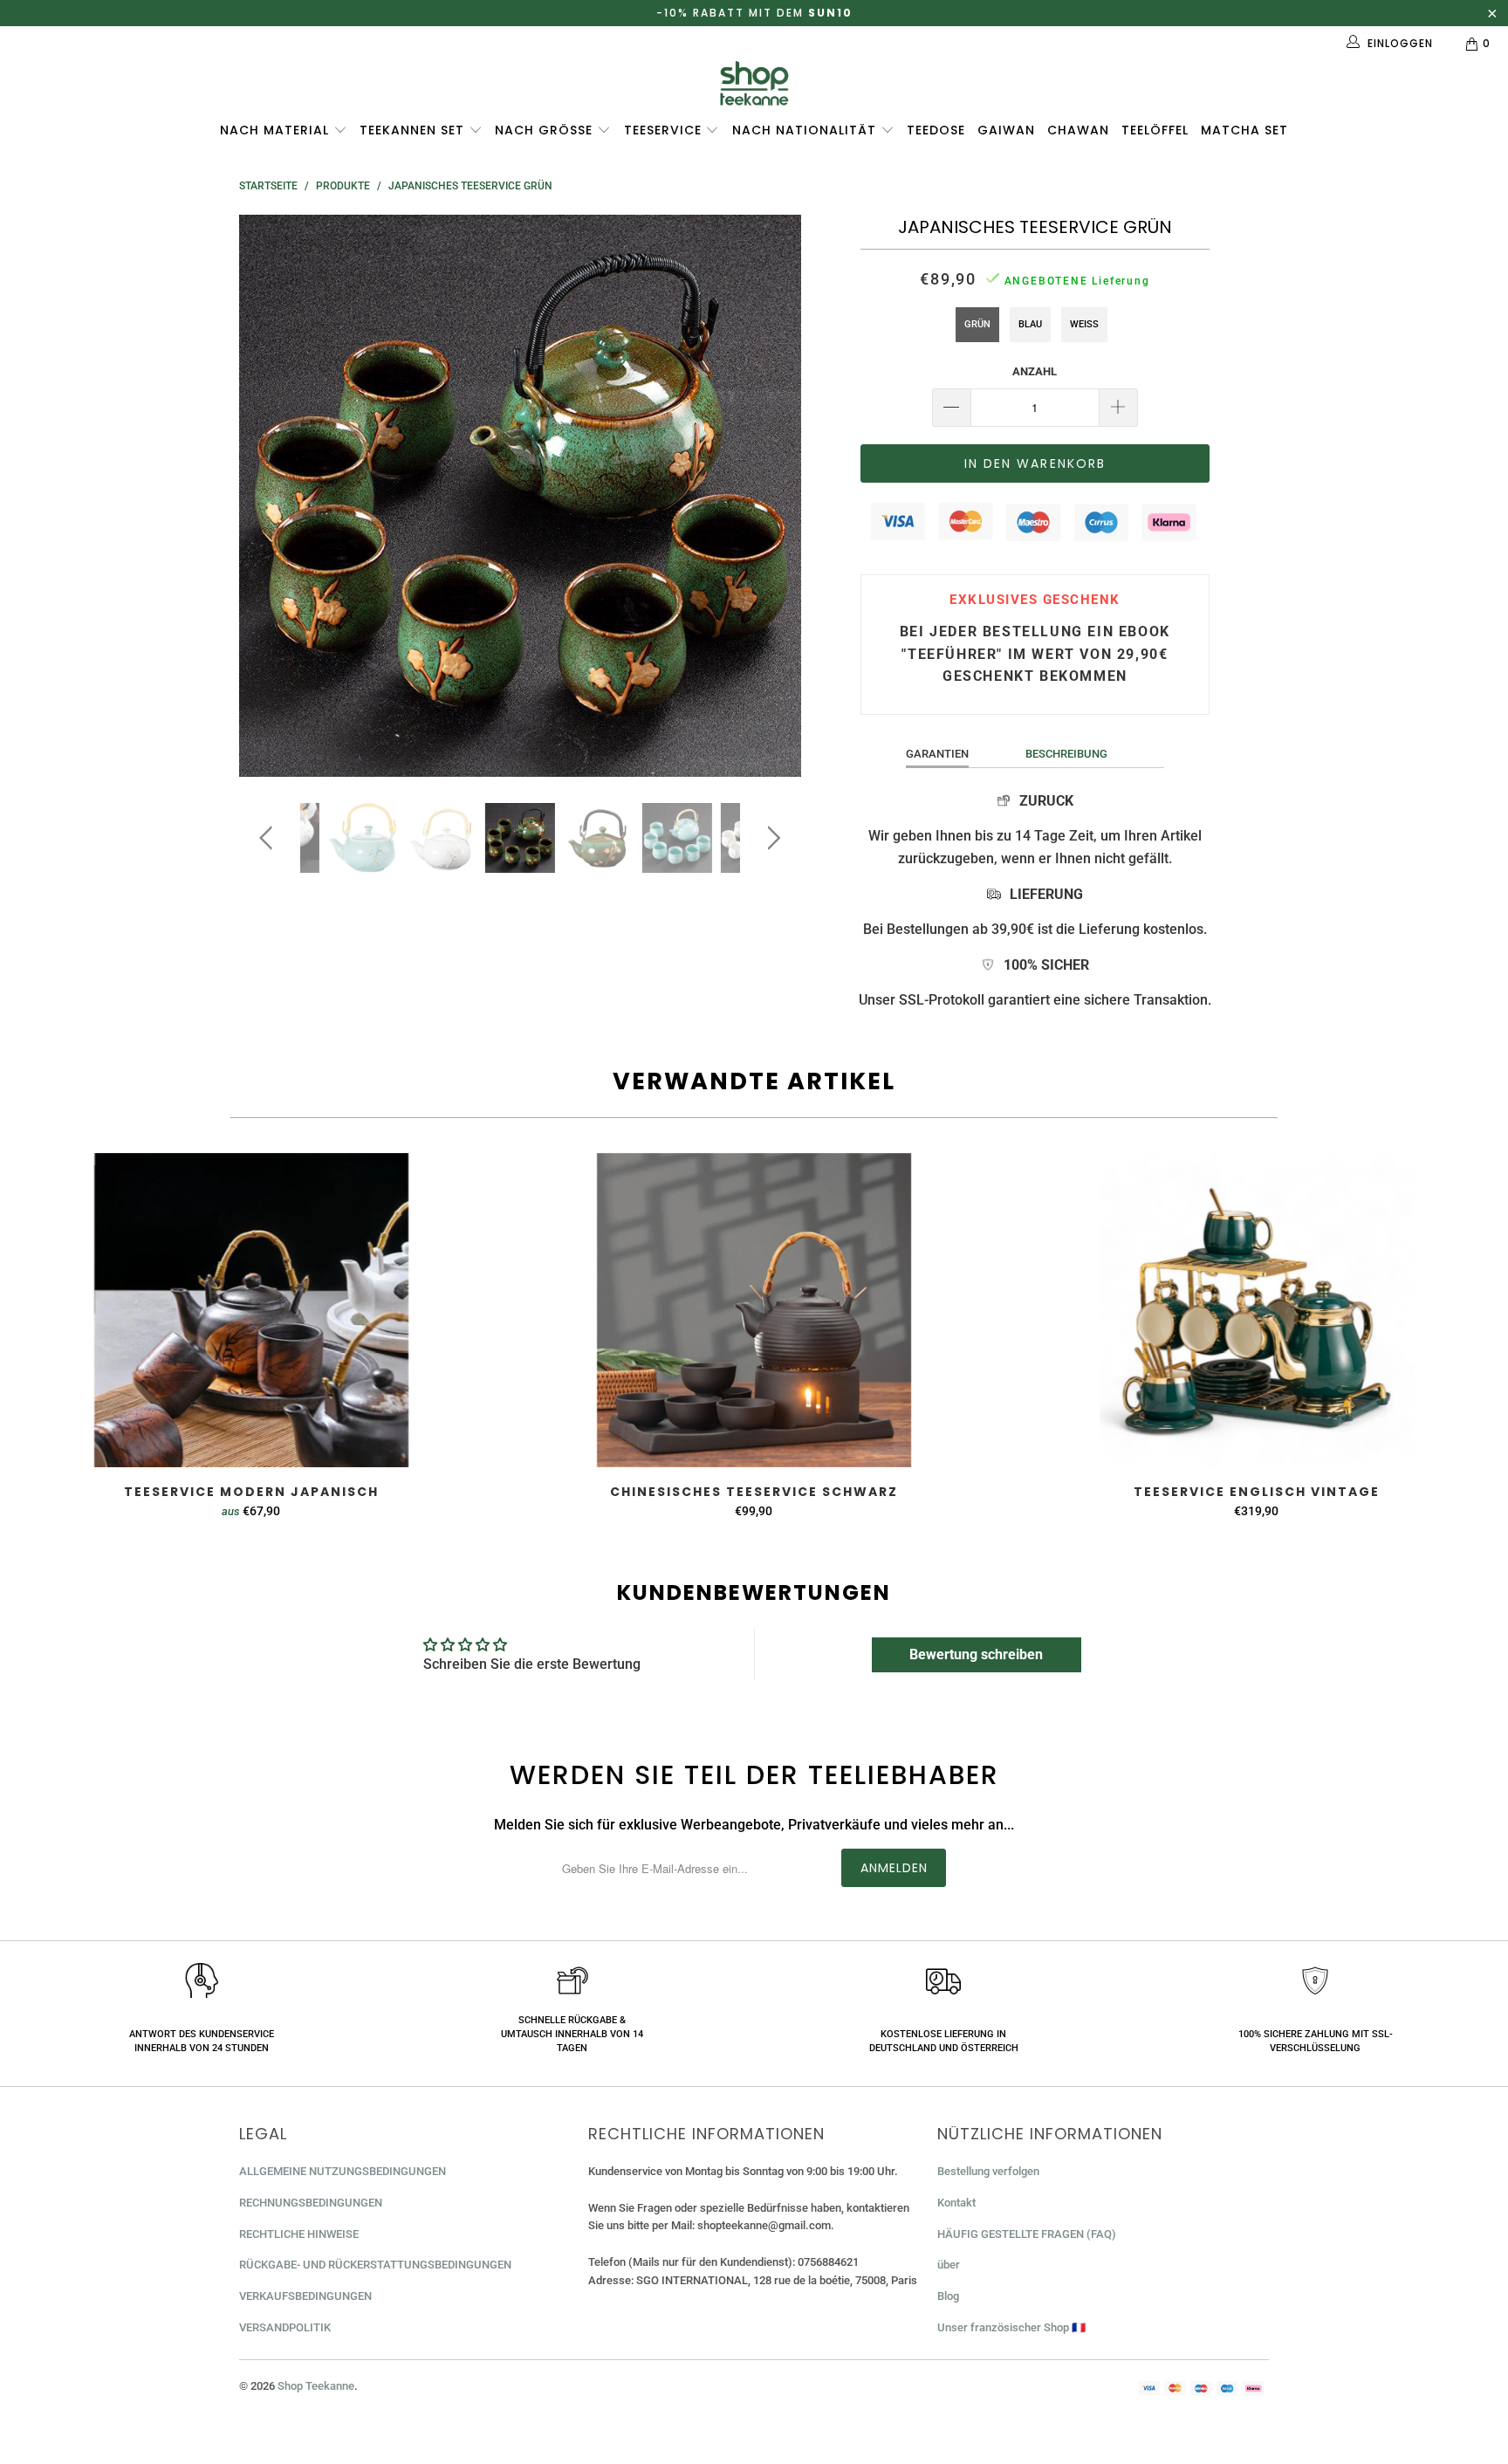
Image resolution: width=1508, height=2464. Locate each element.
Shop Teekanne (316, 2386)
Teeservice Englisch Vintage (1257, 1310)
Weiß (1084, 324)
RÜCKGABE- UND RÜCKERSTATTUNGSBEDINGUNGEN (375, 2265)
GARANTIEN (937, 754)
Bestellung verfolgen (988, 2171)
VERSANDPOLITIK (285, 2327)
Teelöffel (1155, 130)
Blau (1030, 324)
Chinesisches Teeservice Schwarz (754, 1310)
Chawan (1078, 130)
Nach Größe (546, 130)
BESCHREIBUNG (1066, 754)
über (949, 2265)
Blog (948, 2296)
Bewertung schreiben (976, 1654)
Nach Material (277, 130)
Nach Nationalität (806, 130)
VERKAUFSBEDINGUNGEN (305, 2296)
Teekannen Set (414, 130)
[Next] (771, 496)
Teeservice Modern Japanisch (251, 1310)
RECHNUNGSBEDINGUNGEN (311, 2203)
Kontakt (956, 2203)
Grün (977, 324)
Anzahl (1035, 371)
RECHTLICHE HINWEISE (299, 2234)
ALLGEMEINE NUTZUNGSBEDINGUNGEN (343, 2171)
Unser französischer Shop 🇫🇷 (1011, 2327)
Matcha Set (1244, 130)
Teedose (936, 130)
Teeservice (665, 130)
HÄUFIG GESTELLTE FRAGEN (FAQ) (1027, 2234)
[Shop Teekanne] (754, 83)
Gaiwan (1006, 130)
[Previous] (269, 496)
